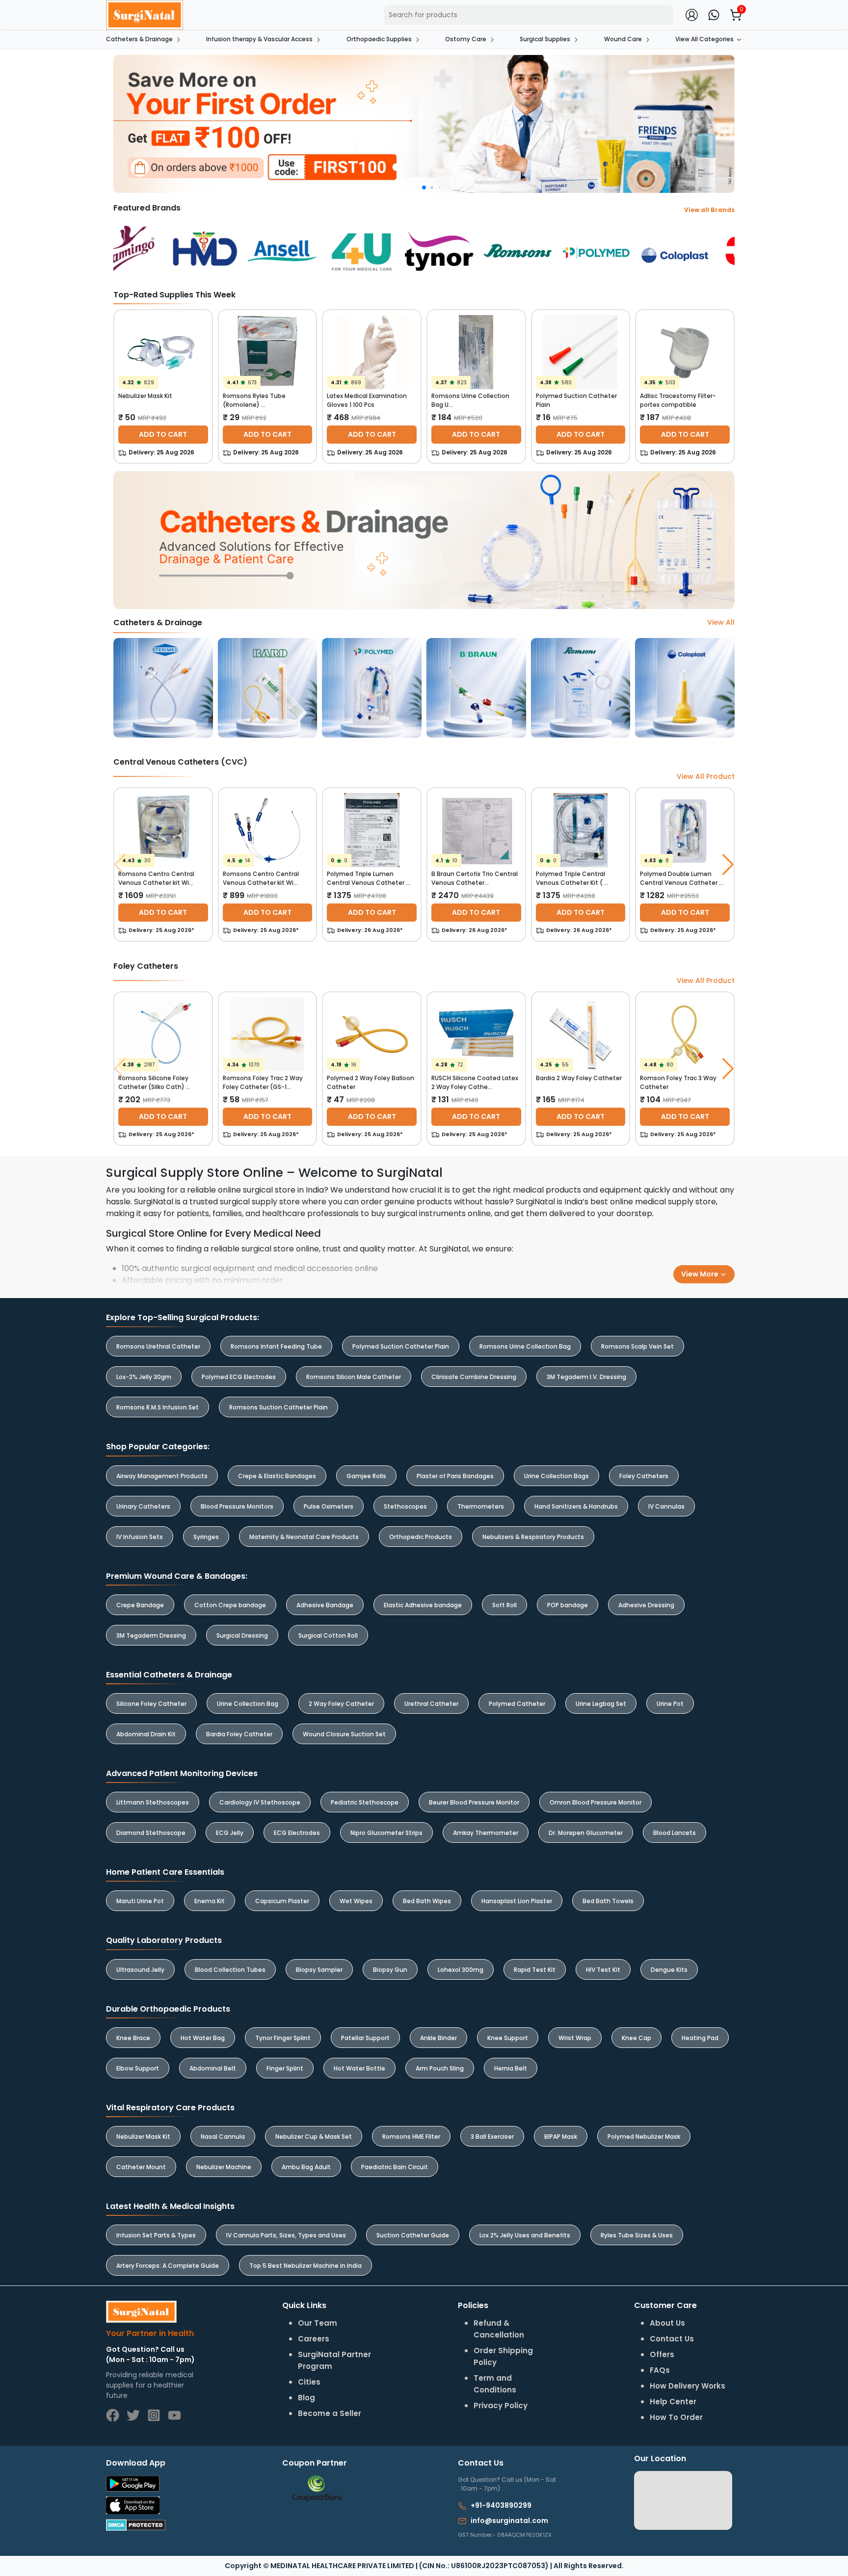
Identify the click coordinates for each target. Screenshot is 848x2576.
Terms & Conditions (483, 1324)
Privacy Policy (552, 1324)
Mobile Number (470, 1268)
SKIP (407, 1262)
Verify (513, 1349)
